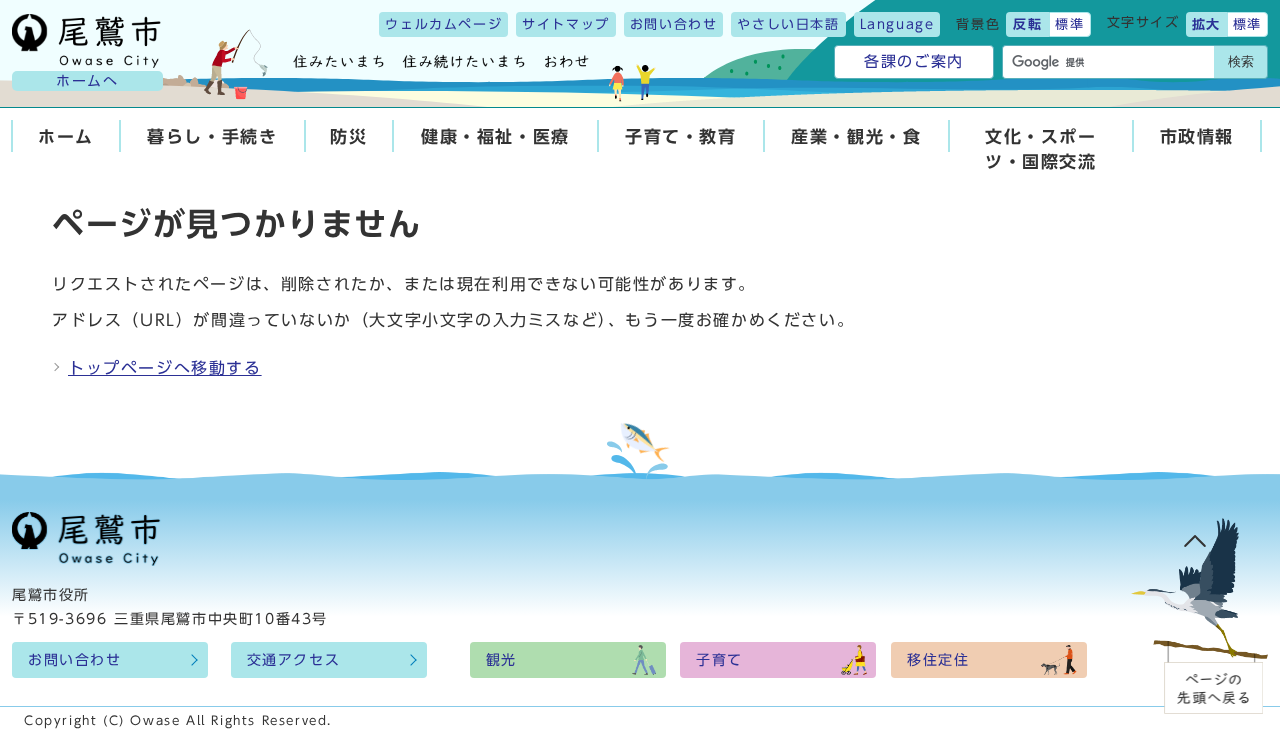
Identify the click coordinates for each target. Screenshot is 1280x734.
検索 (1241, 61)
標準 (1069, 24)
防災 (348, 136)
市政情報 (1197, 136)
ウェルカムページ (443, 24)
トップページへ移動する (165, 368)
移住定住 (938, 660)
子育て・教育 (681, 136)
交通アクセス (294, 660)
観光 (501, 660)
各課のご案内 (914, 61)
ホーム (66, 136)
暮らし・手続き (212, 136)
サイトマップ (566, 24)
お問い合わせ (674, 24)
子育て (719, 660)
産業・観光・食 (856, 136)
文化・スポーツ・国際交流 (1041, 149)
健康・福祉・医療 (495, 136)
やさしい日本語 (788, 24)
